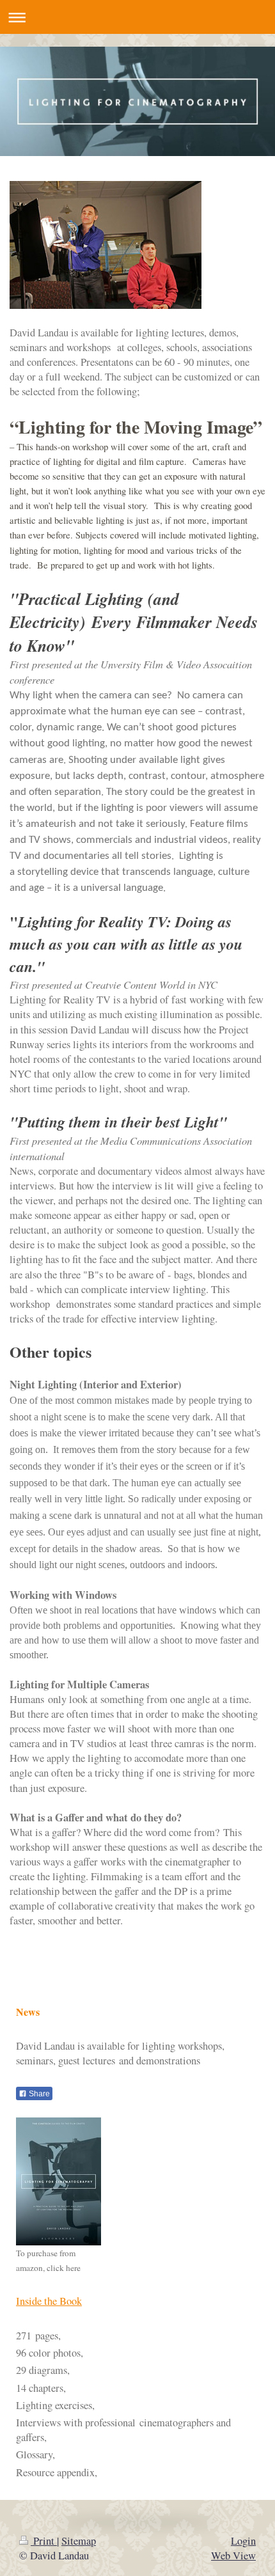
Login (243, 2541)
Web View (233, 2556)
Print (44, 2541)
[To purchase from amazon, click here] (59, 2181)
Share (38, 2094)
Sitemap (79, 2541)
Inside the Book (49, 2301)
